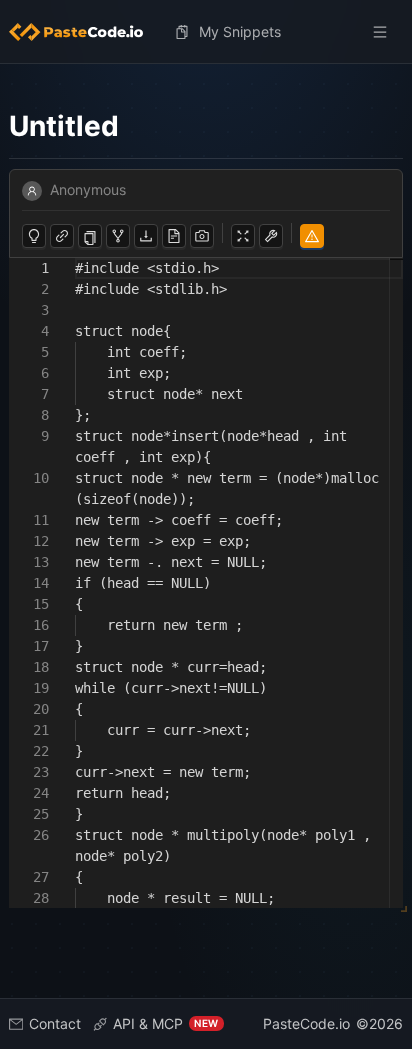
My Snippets (240, 31)
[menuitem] (84, 32)
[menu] (206, 32)
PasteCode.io (306, 1023)
